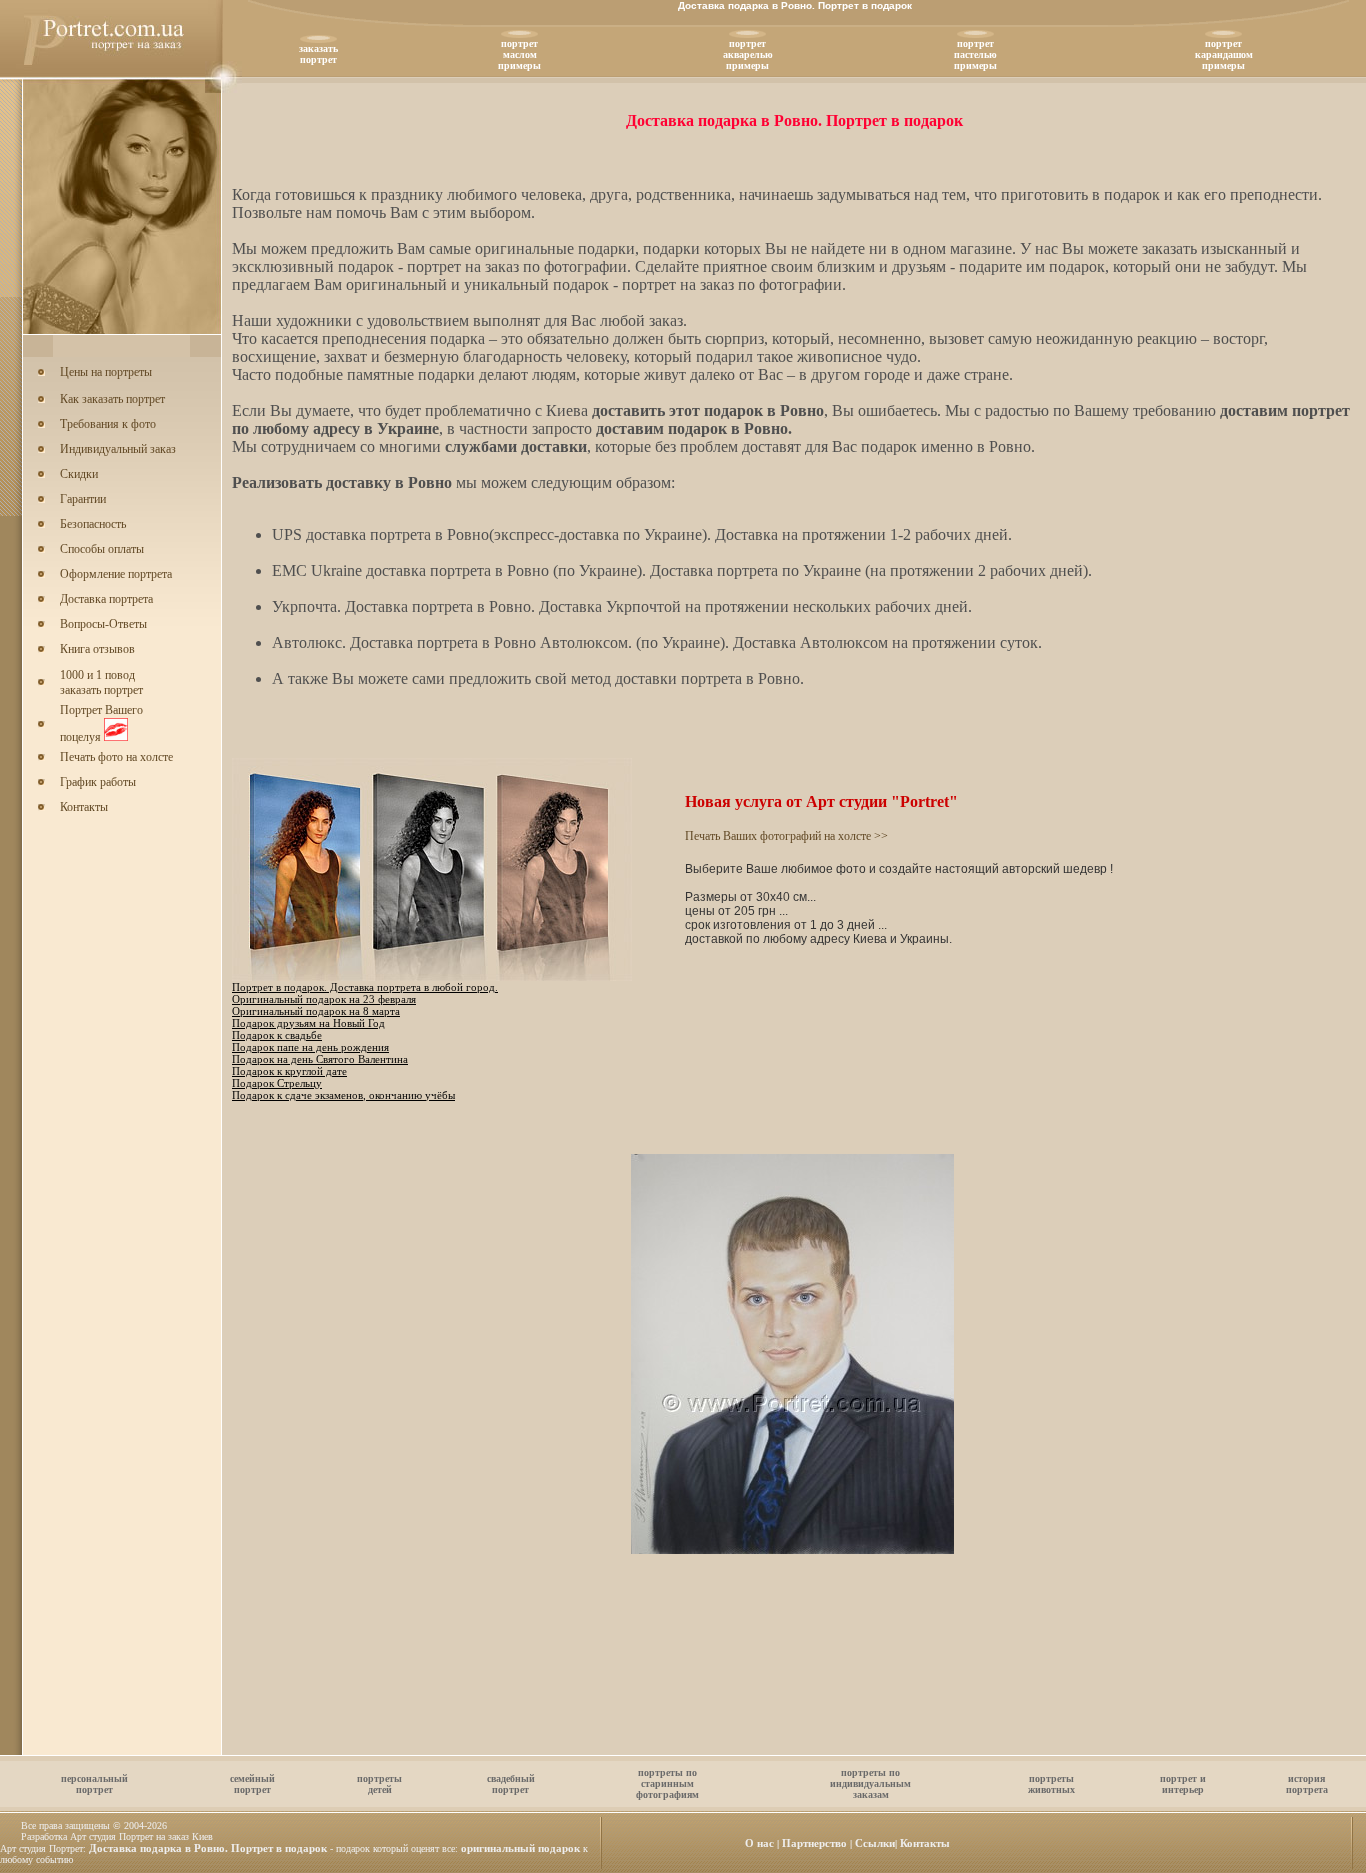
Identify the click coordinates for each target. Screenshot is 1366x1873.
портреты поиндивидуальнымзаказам (870, 1783)
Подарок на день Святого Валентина (320, 1059)
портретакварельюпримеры (748, 54)
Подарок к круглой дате (289, 1071)
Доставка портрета (106, 599)
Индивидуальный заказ (118, 449)
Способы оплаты (102, 549)
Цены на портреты (106, 372)
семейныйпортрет (252, 1784)
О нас (759, 1843)
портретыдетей (379, 1784)
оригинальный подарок (520, 1848)
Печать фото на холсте (116, 757)
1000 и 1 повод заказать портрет (101, 682)
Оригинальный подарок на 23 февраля (324, 999)
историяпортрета (1307, 1784)
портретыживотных (1051, 1784)
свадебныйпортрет (511, 1784)
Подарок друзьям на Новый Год (308, 1023)
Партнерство (814, 1843)
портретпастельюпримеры (975, 54)
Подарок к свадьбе (277, 1035)
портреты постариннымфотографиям (667, 1783)
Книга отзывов (97, 649)
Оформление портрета (116, 574)
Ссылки (875, 1843)
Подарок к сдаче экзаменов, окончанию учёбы (343, 1095)
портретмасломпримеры (519, 54)
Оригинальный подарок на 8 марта (316, 1011)
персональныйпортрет (94, 1784)
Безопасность (93, 524)
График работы (98, 782)
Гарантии (83, 499)
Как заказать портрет (112, 399)
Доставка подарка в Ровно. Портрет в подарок (208, 1848)
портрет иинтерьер (1183, 1784)
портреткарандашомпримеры (1224, 54)
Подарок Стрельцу (277, 1083)
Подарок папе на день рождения (310, 1047)
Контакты (84, 807)
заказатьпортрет (318, 54)
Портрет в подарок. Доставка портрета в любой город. (365, 987)
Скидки (79, 474)
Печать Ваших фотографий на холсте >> (786, 836)
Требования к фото (108, 424)
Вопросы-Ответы (103, 624)
